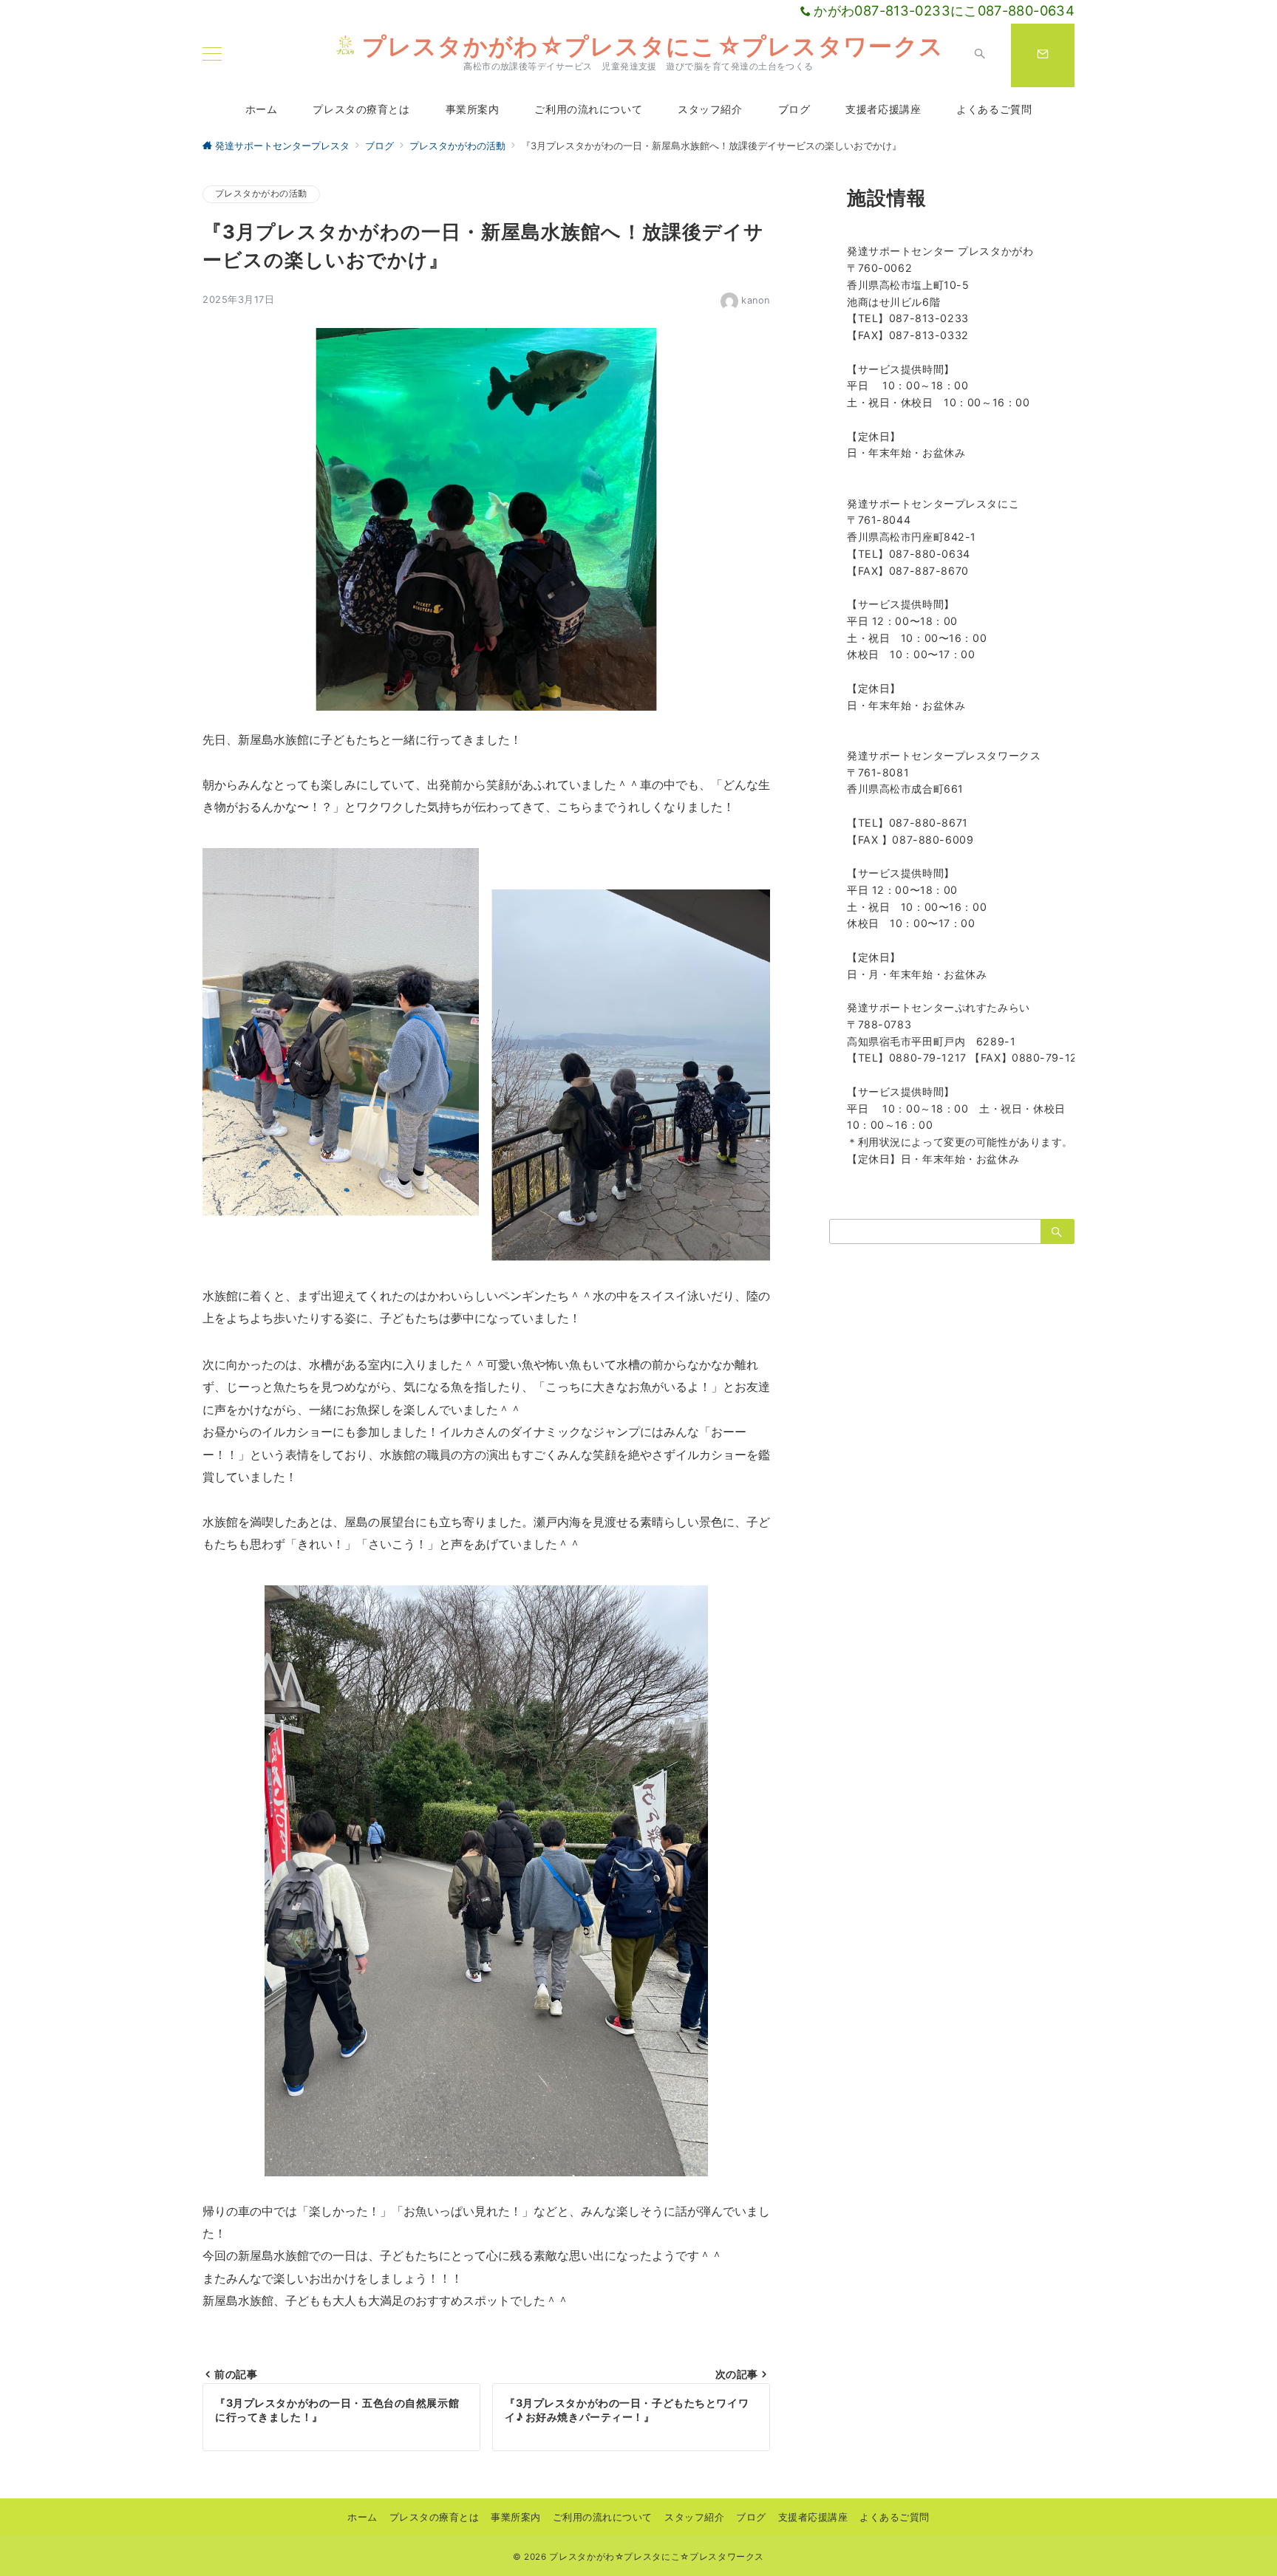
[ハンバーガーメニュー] (212, 55)
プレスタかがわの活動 (261, 194)
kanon (756, 300)
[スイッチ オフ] (980, 55)
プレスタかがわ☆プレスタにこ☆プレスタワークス (653, 46)
